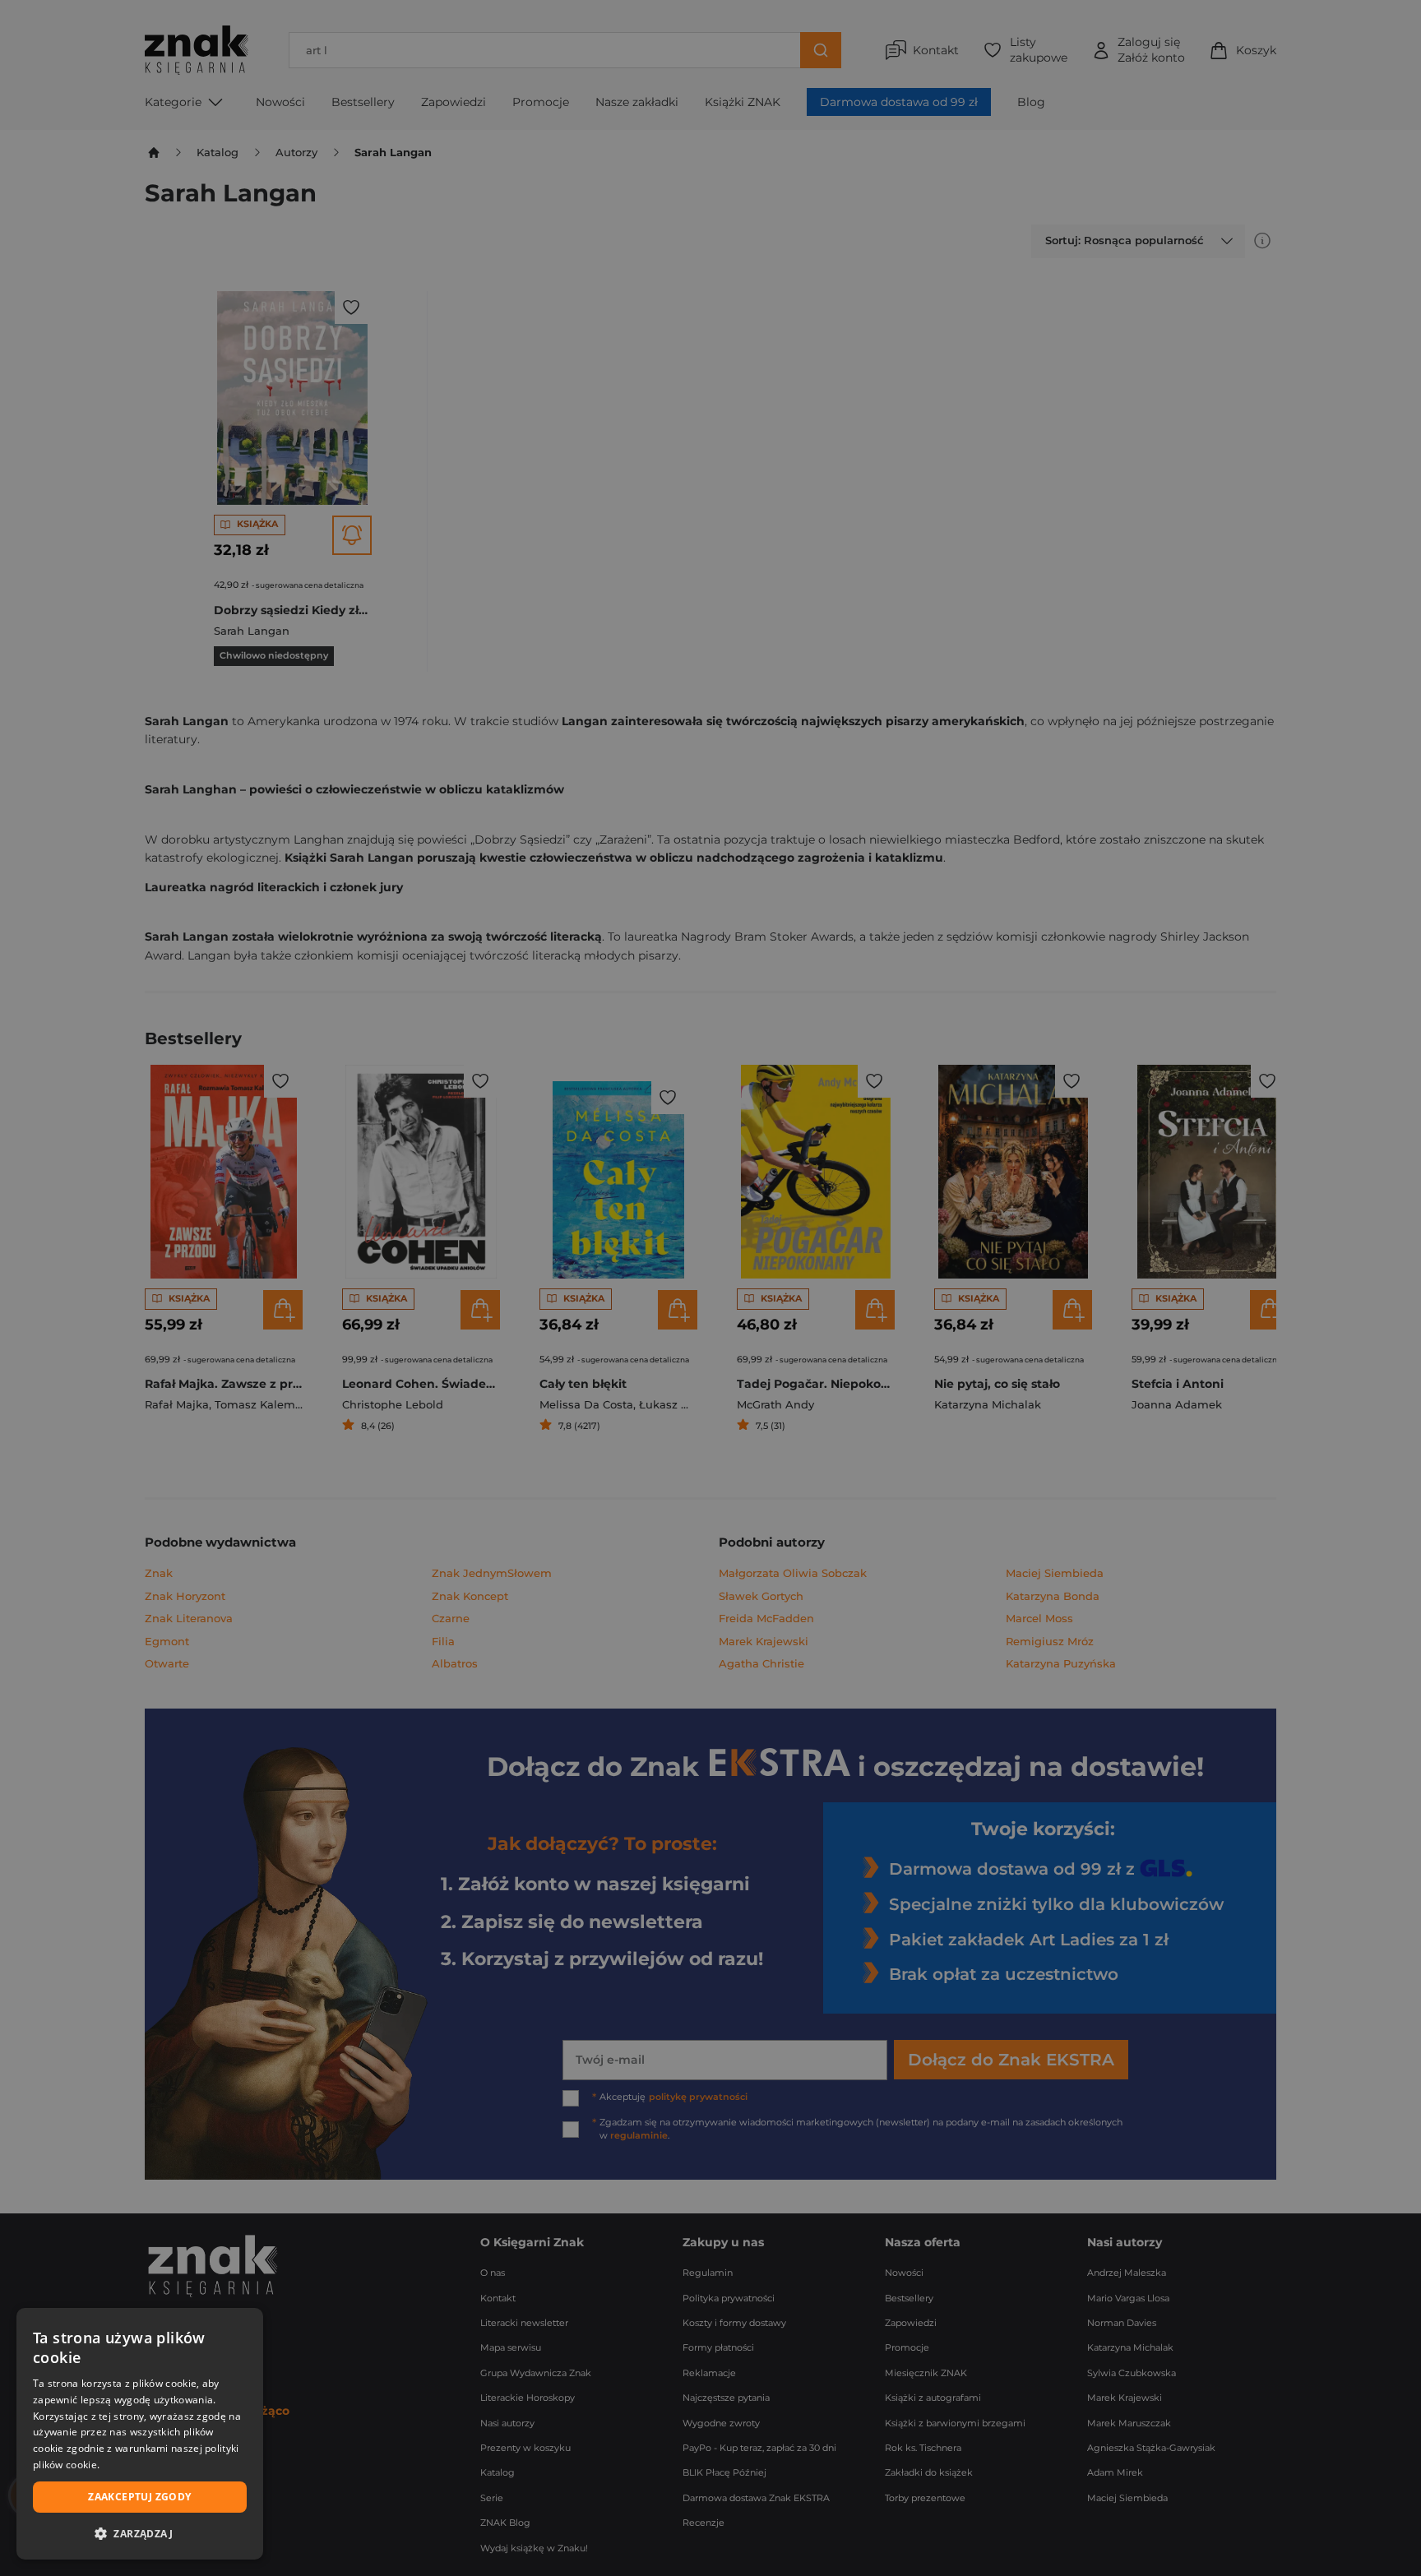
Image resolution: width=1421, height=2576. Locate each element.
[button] (140, 2533)
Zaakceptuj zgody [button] (139, 2497)
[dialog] (140, 2434)
